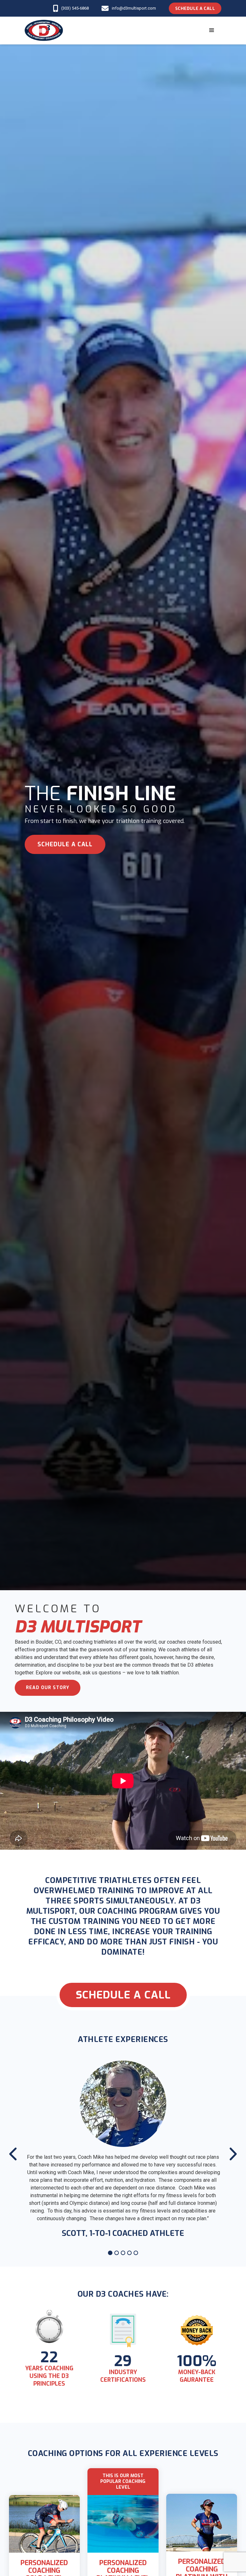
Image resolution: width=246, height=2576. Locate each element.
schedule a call (65, 844)
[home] (44, 30)
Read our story (48, 1688)
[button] (212, 30)
